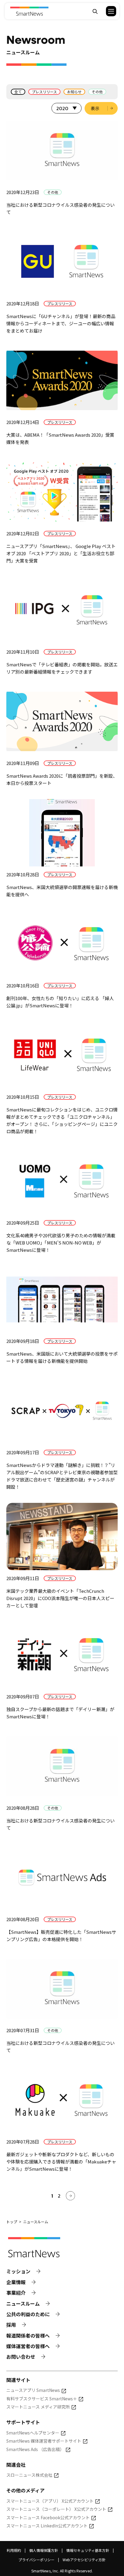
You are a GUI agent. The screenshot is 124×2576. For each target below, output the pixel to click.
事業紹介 (16, 2293)
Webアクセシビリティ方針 (84, 2560)
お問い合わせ (21, 2357)
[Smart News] (29, 11)
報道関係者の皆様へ (28, 2336)
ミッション (18, 2271)
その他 (97, 92)
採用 (11, 2325)
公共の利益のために (28, 2314)
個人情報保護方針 (44, 2550)
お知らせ (74, 92)
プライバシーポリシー (36, 2560)
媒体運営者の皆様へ (28, 2346)
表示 (95, 108)
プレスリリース (44, 92)
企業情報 (16, 2282)
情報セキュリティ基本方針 (88, 2550)
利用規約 (14, 2550)
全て (18, 92)
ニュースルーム (23, 2304)
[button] (107, 11)
